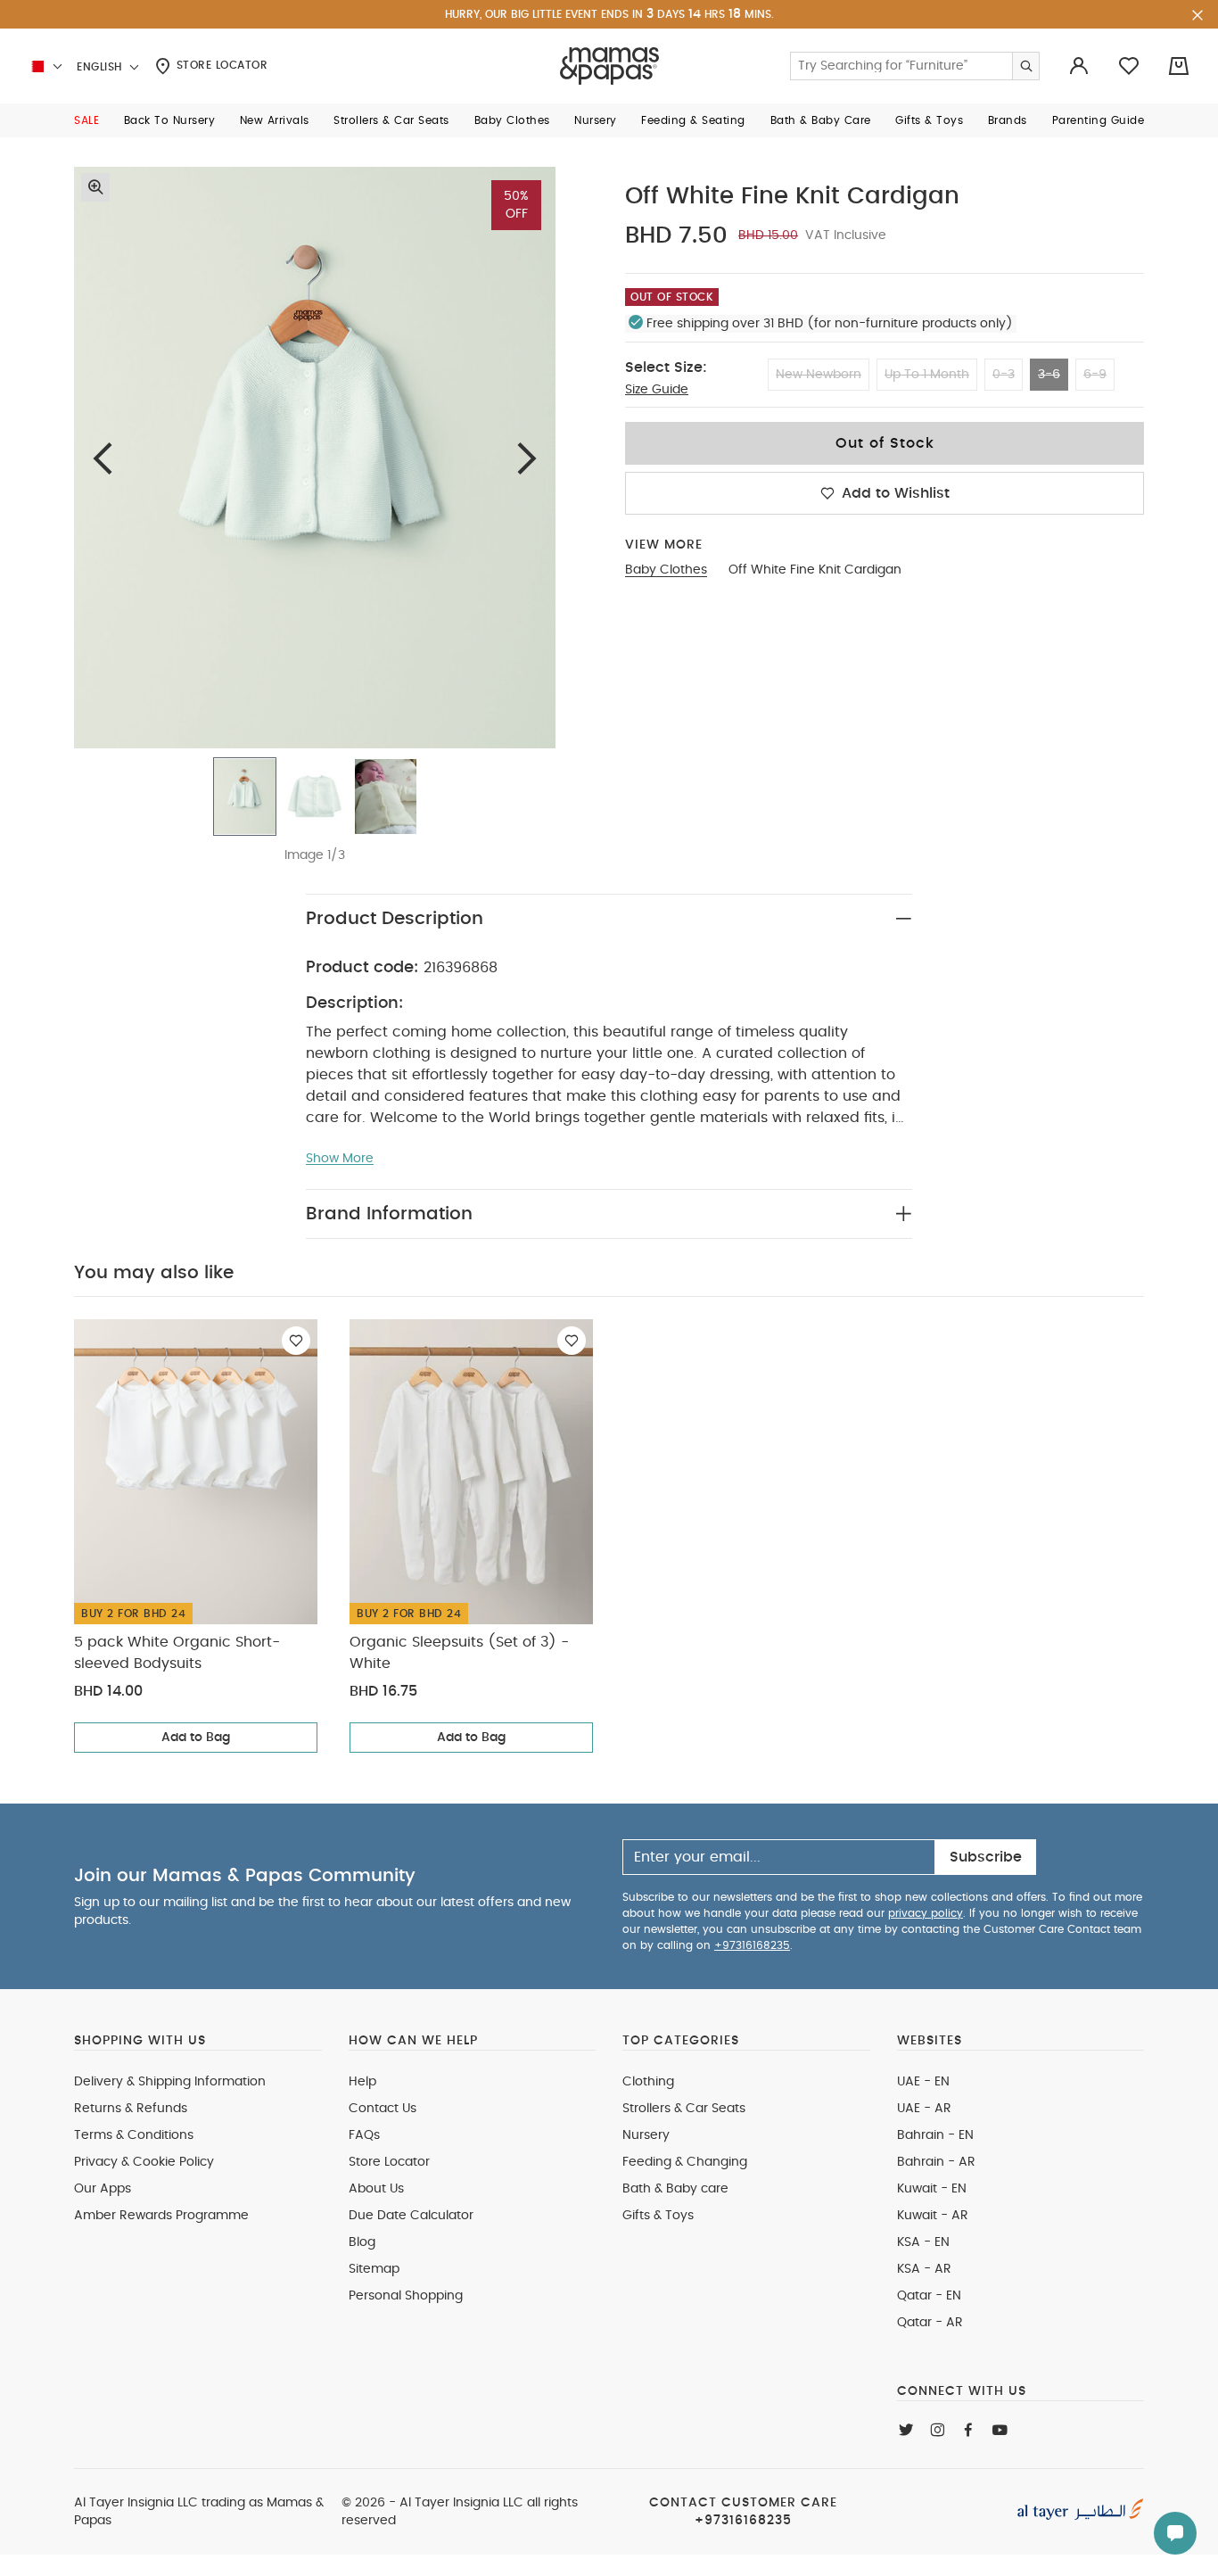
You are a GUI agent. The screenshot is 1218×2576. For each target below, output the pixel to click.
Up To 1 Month (927, 375)
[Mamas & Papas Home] (609, 66)
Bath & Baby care (675, 2189)
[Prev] (103, 458)
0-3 (1004, 375)
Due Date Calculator (411, 2216)
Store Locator (220, 65)
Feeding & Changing (685, 2162)
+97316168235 (752, 1945)
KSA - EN (923, 2242)
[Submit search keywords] (1025, 66)
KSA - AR (924, 2269)
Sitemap (374, 2269)
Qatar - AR (930, 2323)
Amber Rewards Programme (161, 2216)
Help (362, 2082)
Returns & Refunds (131, 2109)
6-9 (1095, 375)
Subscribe (986, 1857)
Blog (362, 2242)
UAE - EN (923, 2082)
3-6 (1049, 375)
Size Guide (657, 390)
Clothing (648, 2082)
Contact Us (383, 2109)
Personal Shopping (406, 2296)
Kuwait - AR (933, 2216)
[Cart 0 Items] (1179, 66)
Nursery (646, 2135)
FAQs (364, 2135)
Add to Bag (196, 1738)
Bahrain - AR (936, 2162)
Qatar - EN (929, 2296)
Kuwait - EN (932, 2189)
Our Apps (103, 2189)
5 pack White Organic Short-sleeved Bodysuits (177, 1653)
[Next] (527, 458)
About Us (376, 2189)
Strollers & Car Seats (684, 2109)
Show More (340, 1159)
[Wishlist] (296, 1341)
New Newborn (819, 375)
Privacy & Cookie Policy (144, 2162)
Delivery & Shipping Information (170, 2082)
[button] (86, 120)
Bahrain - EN (935, 2135)
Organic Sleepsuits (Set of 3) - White (459, 1653)
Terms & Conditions (134, 2135)
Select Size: (666, 367)
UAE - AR (924, 2109)
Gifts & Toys (658, 2216)
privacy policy (926, 1913)
